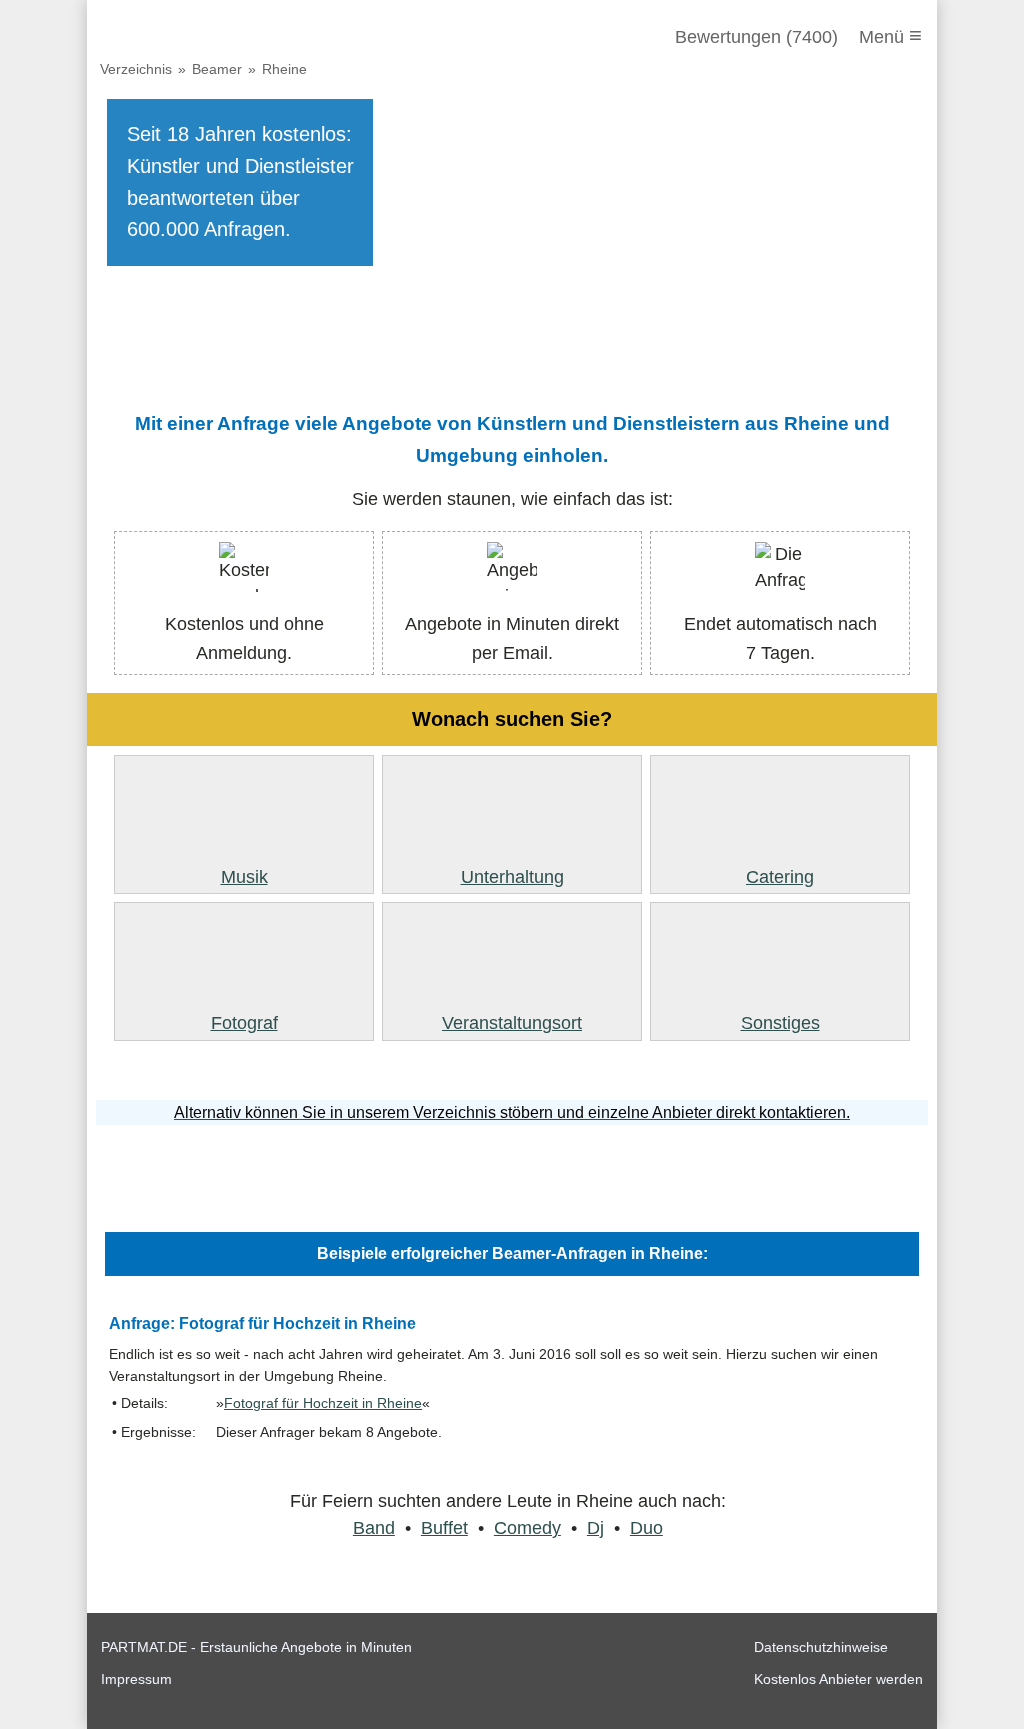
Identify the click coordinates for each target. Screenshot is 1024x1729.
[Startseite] (209, 37)
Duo (646, 1528)
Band (374, 1528)
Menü (890, 35)
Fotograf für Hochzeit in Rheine (323, 1403)
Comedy (527, 1528)
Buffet (444, 1528)
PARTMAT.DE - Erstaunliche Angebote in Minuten (256, 1647)
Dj (595, 1528)
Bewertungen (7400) (756, 37)
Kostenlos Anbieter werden (838, 1679)
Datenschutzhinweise (821, 1647)
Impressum (136, 1679)
